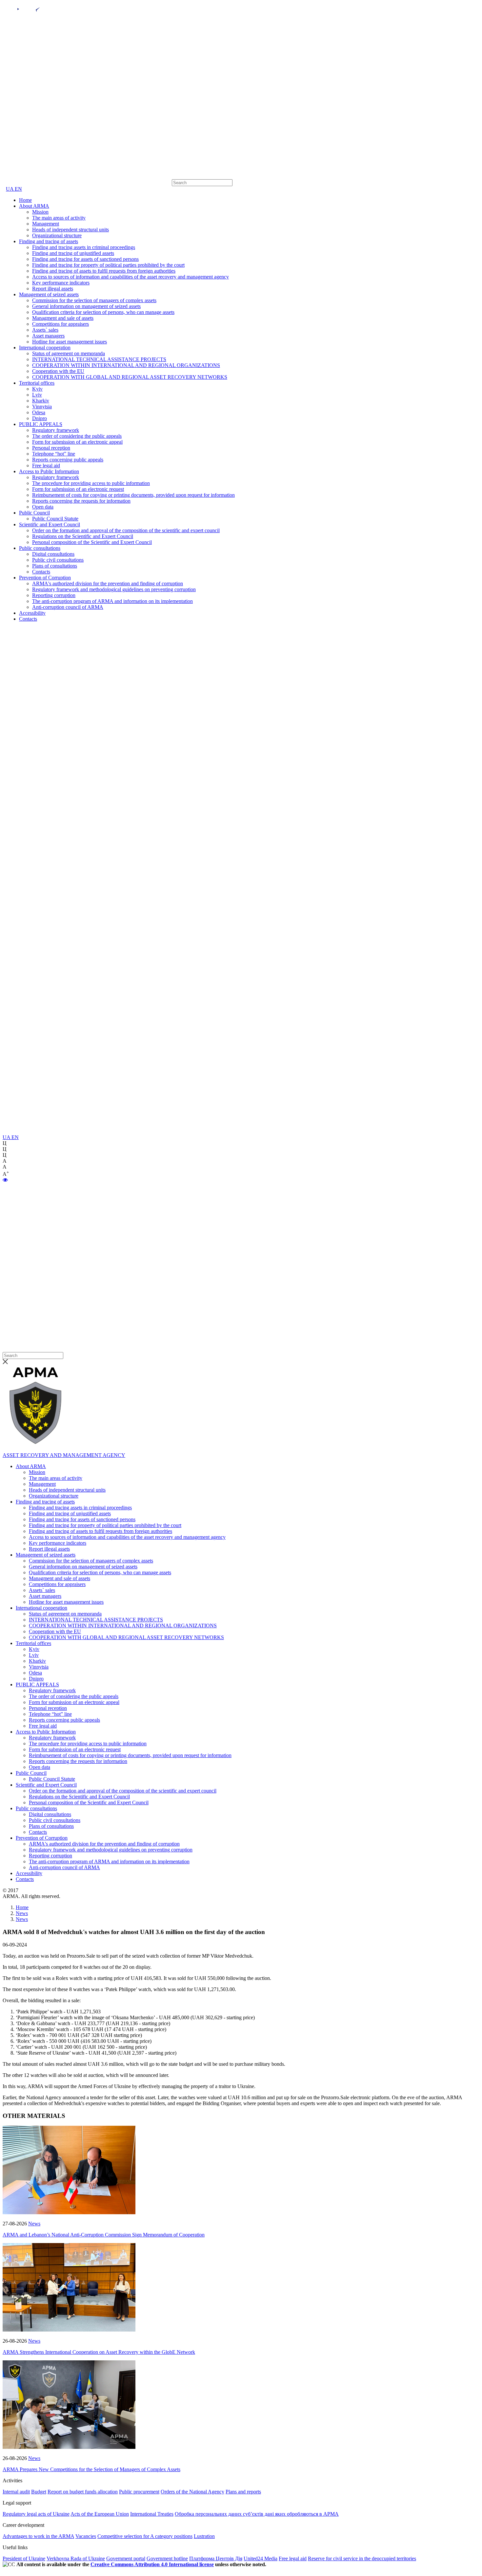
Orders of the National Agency (192, 2492)
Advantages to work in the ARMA (38, 2536)
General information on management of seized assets (86, 306)
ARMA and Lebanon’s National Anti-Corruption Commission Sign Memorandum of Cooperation (104, 2235)
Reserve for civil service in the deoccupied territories (362, 2558)
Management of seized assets (49, 294)
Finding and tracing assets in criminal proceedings (84, 247)
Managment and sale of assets (63, 318)
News (34, 2224)
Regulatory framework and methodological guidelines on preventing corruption (114, 589)
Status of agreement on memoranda (69, 353)
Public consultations (40, 548)
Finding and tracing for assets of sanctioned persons (85, 259)
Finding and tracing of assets (49, 241)
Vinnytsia (42, 407)
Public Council (34, 513)
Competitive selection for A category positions (145, 2536)
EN (18, 189)
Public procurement (139, 2492)
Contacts (41, 572)
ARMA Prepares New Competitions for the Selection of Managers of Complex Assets (91, 2469)
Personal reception (51, 448)
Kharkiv (41, 401)
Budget (39, 2492)
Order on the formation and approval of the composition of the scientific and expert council (126, 530)
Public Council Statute (55, 519)
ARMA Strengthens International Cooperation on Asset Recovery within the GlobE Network (99, 2352)
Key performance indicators (61, 283)
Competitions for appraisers (60, 324)
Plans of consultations (55, 566)
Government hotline (167, 2558)
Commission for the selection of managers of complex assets (94, 300)
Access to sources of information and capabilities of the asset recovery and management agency (131, 277)
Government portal (126, 2558)
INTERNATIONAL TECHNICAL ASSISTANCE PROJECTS (99, 359)
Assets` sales (45, 330)
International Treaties (152, 2514)
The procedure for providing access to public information (91, 483)
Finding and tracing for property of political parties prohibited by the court (108, 265)
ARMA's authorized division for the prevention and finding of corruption (108, 583)
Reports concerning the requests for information (81, 501)
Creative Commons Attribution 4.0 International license (152, 2564)
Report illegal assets (53, 289)
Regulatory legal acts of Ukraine (36, 2514)
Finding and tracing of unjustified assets (73, 253)
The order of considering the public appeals (77, 436)
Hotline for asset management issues (70, 342)
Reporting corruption (54, 595)
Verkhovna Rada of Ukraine (76, 2558)
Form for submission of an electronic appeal (77, 442)
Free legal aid (46, 465)
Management (46, 224)
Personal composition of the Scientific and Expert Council (92, 542)
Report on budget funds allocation (83, 2492)
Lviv (37, 395)
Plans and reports (243, 2492)
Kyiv (37, 389)
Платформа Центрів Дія (216, 2558)
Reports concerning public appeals (68, 460)
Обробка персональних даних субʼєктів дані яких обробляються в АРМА (257, 2514)
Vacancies (86, 2536)
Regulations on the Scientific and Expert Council (83, 536)
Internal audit (16, 2492)
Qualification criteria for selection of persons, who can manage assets (103, 312)
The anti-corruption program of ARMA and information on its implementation (112, 601)
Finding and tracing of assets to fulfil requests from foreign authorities (104, 271)
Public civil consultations (58, 560)
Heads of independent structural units (70, 230)
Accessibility (32, 613)
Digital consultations (53, 554)
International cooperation (45, 348)
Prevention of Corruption (45, 578)
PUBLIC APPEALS (41, 424)
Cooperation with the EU (58, 371)
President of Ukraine (24, 2558)
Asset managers (48, 336)
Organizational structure (57, 235)
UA (10, 189)
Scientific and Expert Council (50, 524)
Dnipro (40, 418)
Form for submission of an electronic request (78, 489)
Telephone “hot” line (54, 454)
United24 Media (261, 2558)
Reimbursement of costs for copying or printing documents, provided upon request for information (133, 495)
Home (25, 200)
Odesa (39, 412)
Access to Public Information (49, 471)
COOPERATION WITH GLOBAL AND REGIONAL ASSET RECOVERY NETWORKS (130, 377)
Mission (40, 212)
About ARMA (34, 206)
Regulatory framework (56, 430)
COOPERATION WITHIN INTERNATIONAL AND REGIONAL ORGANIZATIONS (126, 365)
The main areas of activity (59, 218)
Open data (43, 507)
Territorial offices (37, 383)
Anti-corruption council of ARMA (68, 607)
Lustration (204, 2536)
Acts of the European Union (100, 2514)
